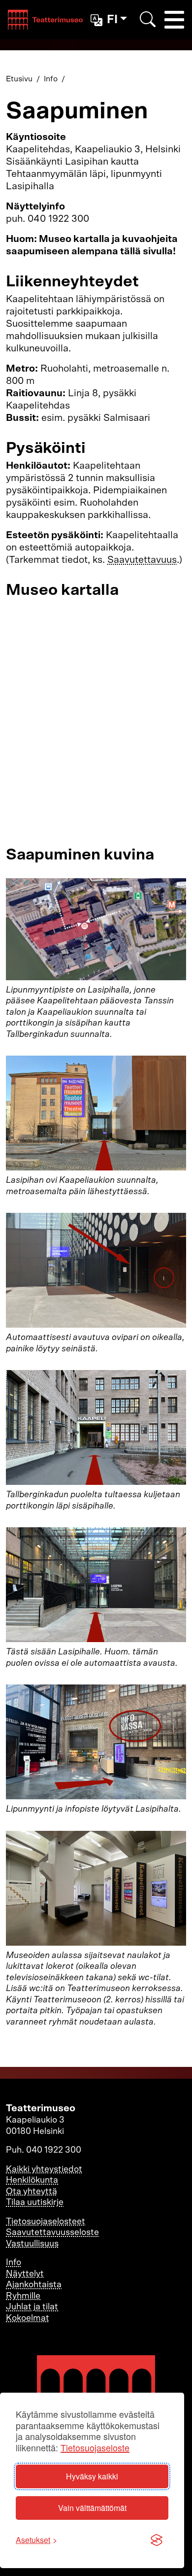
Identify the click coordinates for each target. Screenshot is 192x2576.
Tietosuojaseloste (95, 2448)
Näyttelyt (25, 2274)
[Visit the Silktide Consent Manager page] (157, 2540)
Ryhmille (23, 2296)
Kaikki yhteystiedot (44, 2169)
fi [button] (112, 20)
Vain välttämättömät (92, 2508)
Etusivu (19, 79)
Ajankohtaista (34, 2285)
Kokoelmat (28, 2318)
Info (51, 79)
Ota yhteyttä (32, 2192)
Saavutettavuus (142, 560)
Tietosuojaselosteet (46, 2222)
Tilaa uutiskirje (35, 2202)
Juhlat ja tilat (32, 2307)
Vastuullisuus (32, 2244)
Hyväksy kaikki (92, 2476)
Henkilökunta (32, 2180)
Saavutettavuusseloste (52, 2233)
